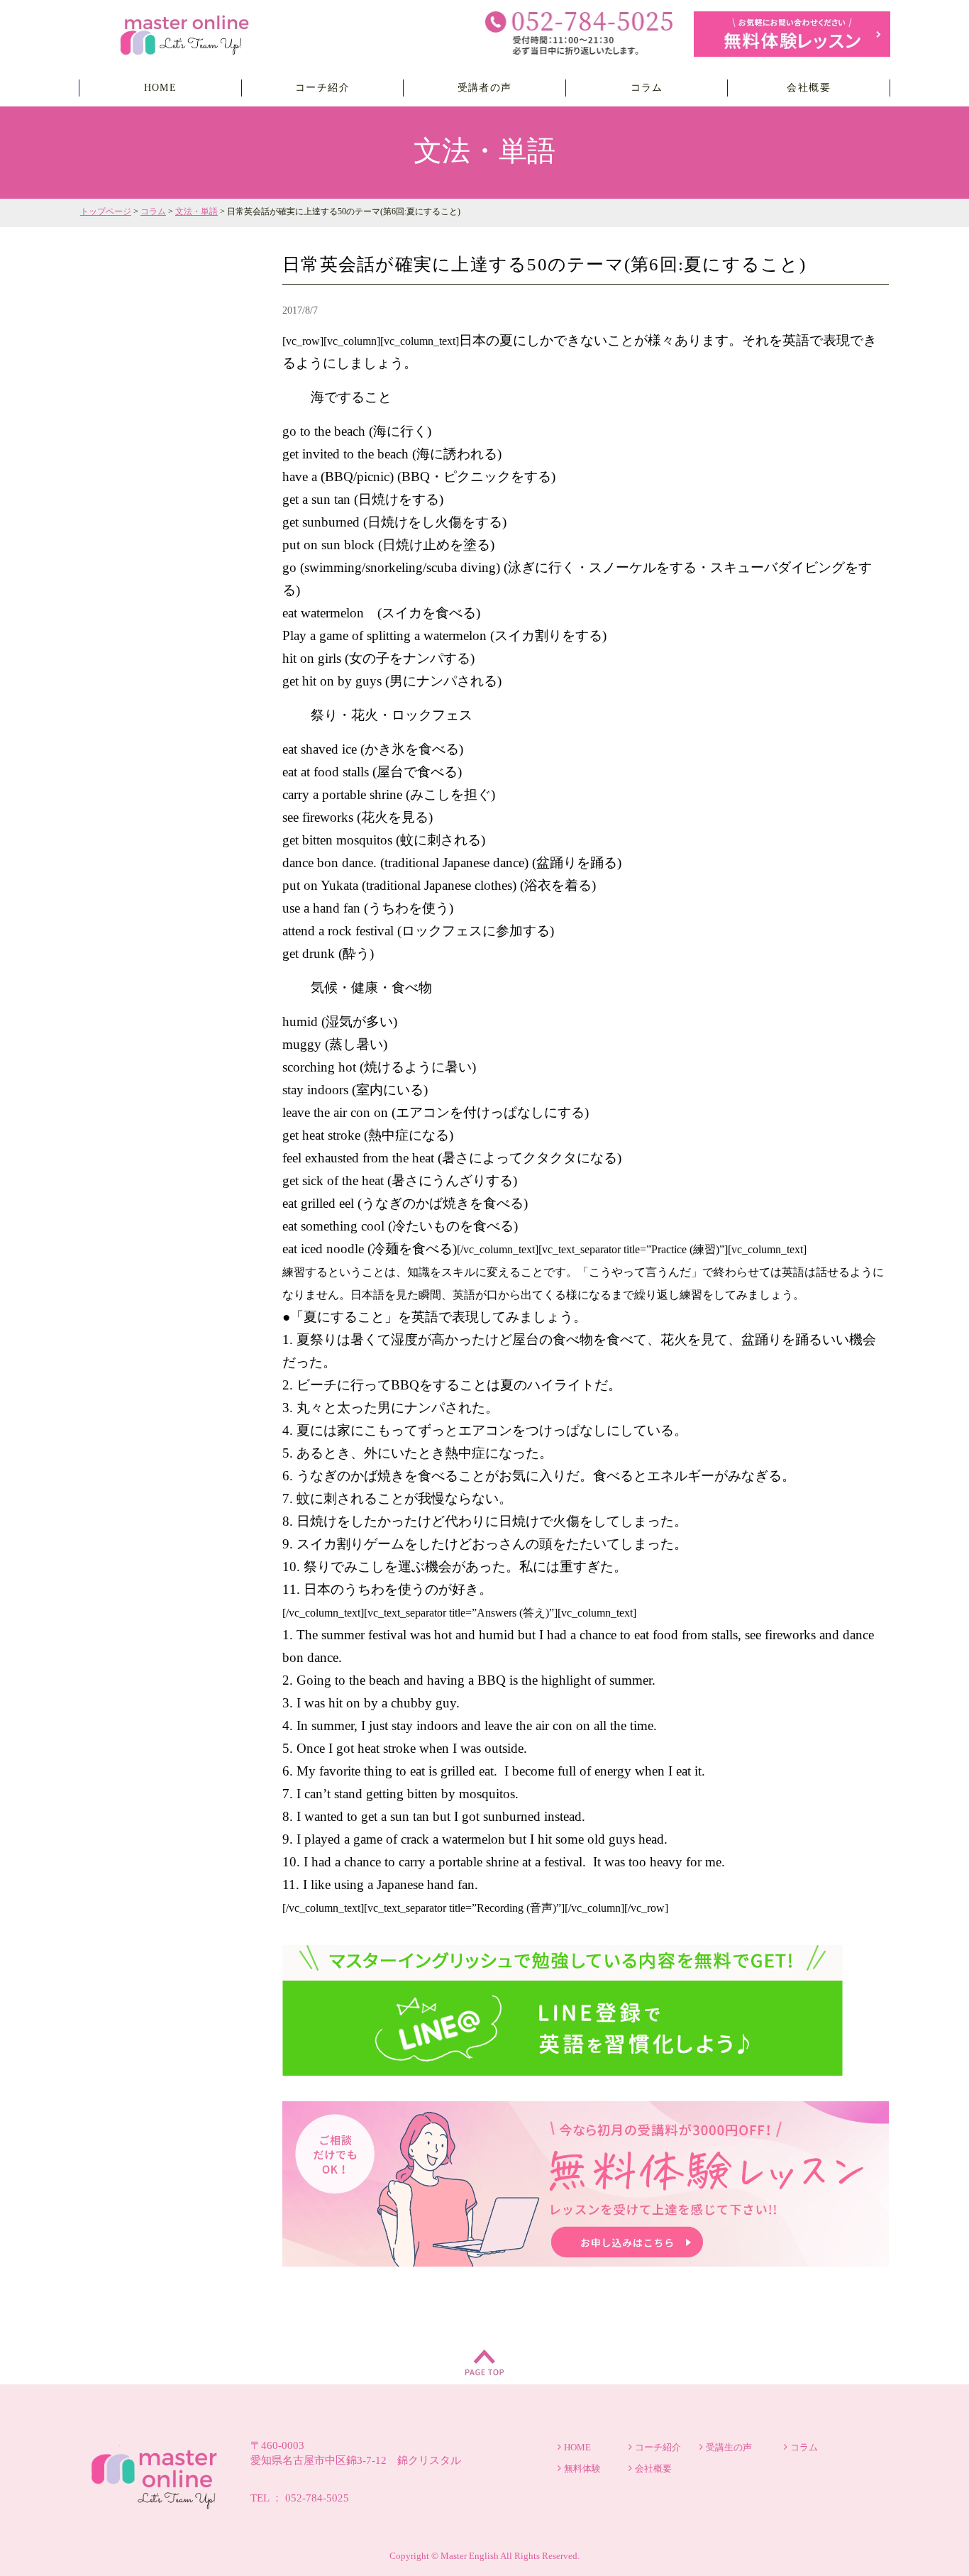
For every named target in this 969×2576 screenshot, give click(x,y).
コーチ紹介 (322, 88)
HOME (161, 88)
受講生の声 (729, 2447)
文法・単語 (196, 211)
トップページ (106, 211)
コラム (647, 88)
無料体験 (582, 2468)
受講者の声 (485, 88)
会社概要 (809, 88)
